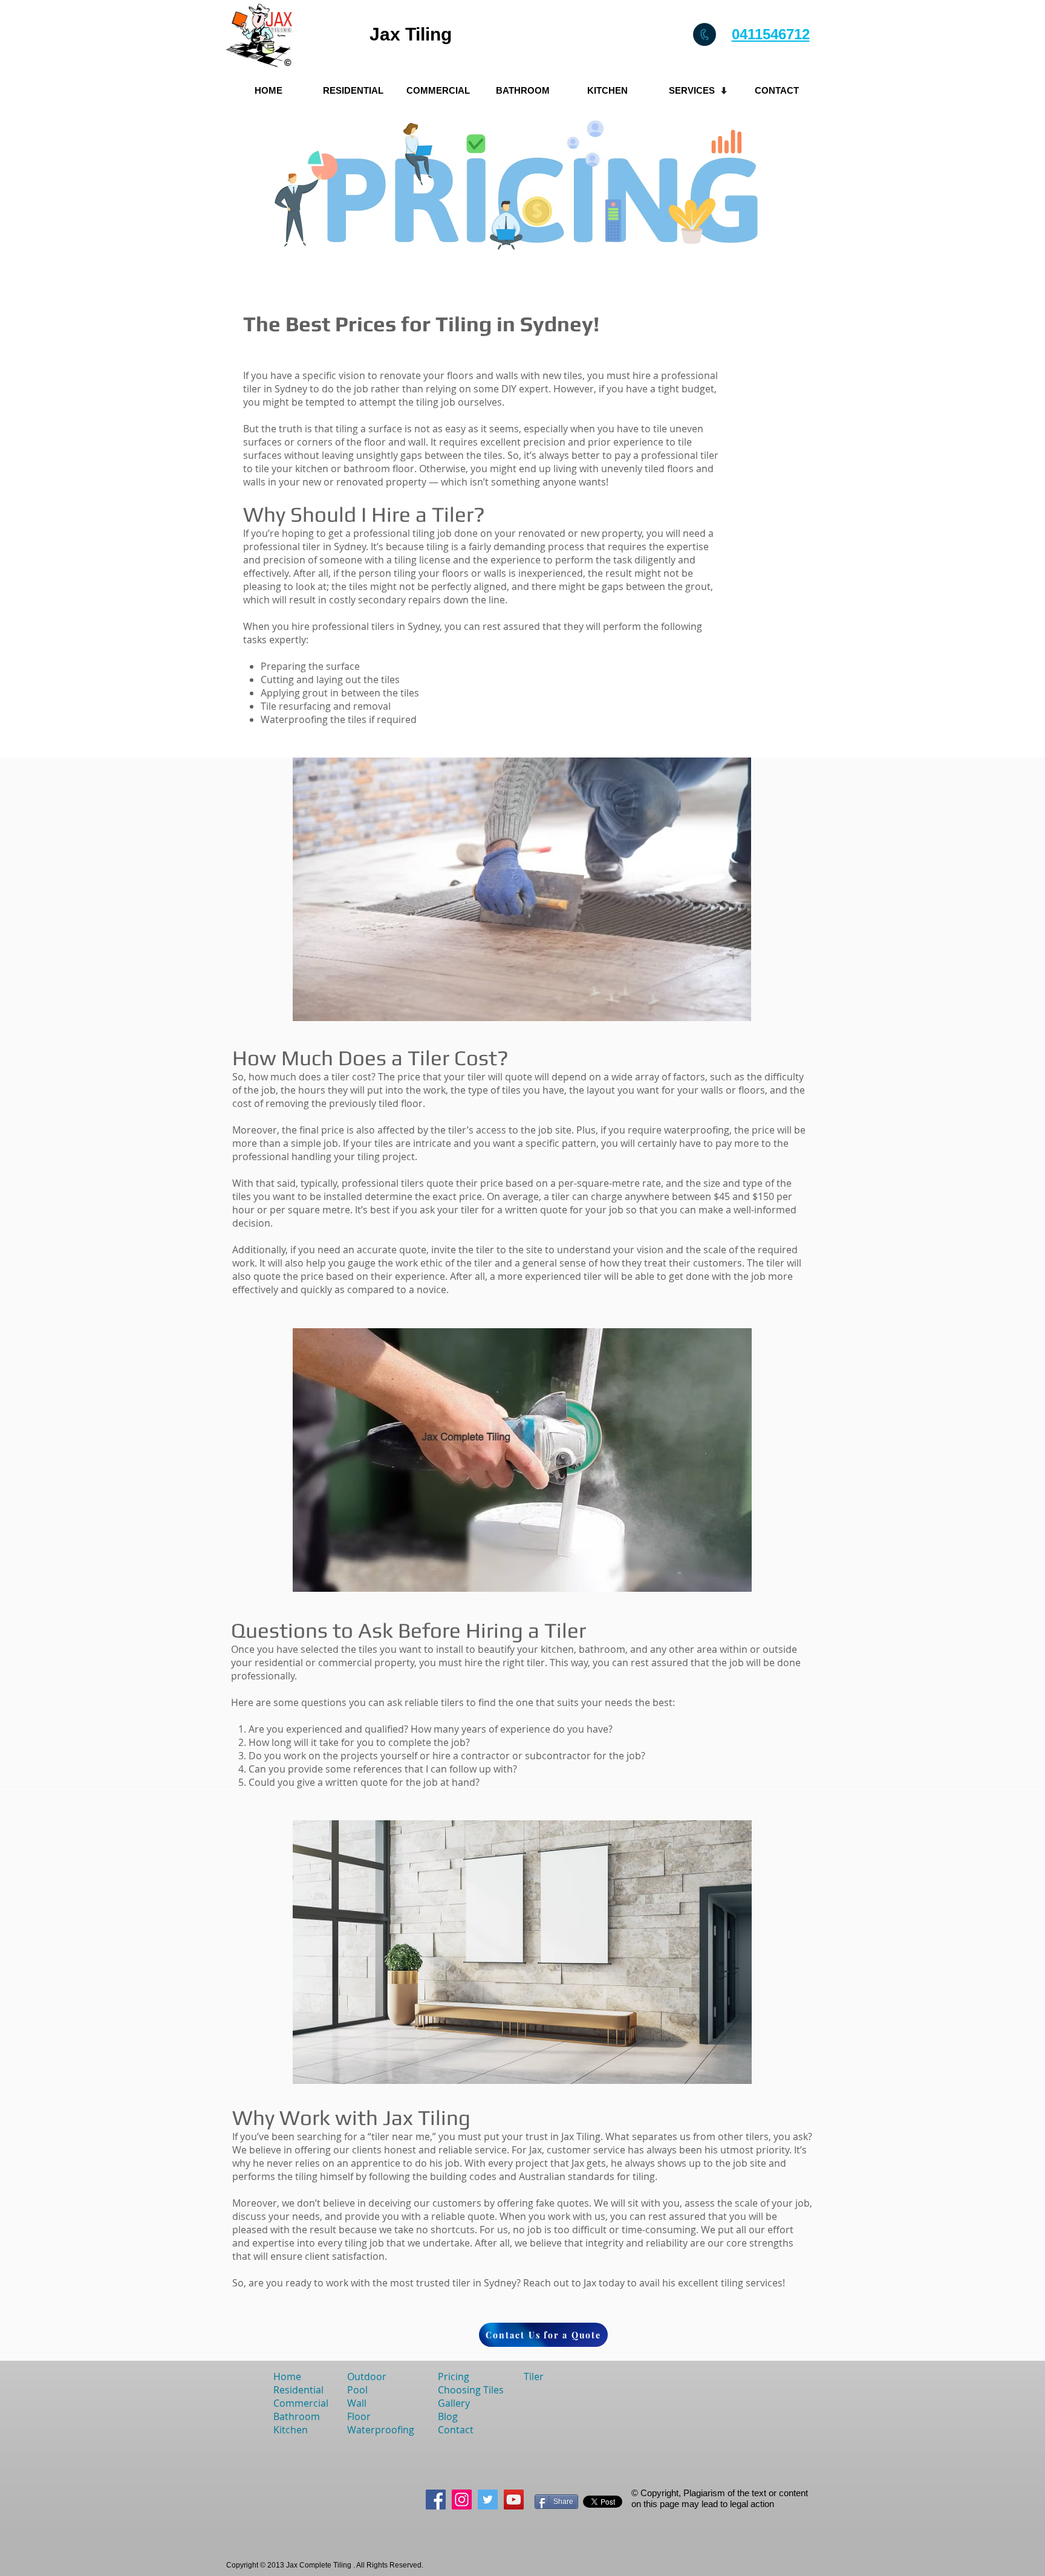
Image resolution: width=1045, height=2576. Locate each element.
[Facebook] (436, 2500)
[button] (692, 90)
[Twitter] (488, 2500)
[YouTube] (514, 2500)
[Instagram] (462, 2500)
